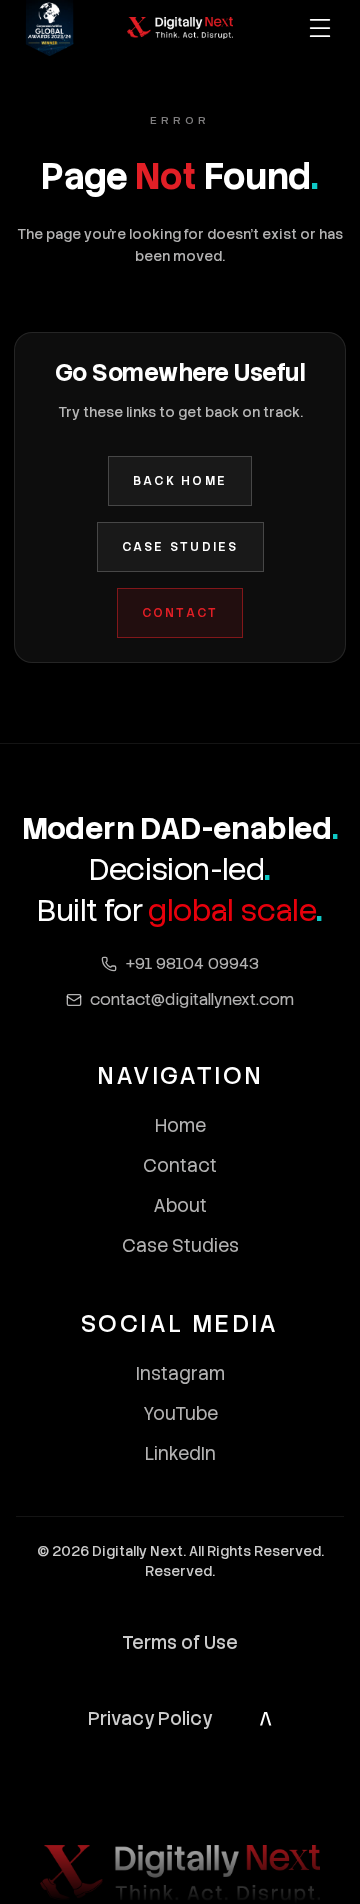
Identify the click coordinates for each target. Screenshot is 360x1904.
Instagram (180, 1373)
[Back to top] (266, 1719)
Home (180, 1125)
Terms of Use (180, 1642)
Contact (180, 613)
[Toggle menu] (320, 28)
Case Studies (180, 547)
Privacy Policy (150, 1718)
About (180, 1205)
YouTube (180, 1413)
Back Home (180, 481)
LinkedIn (180, 1453)
